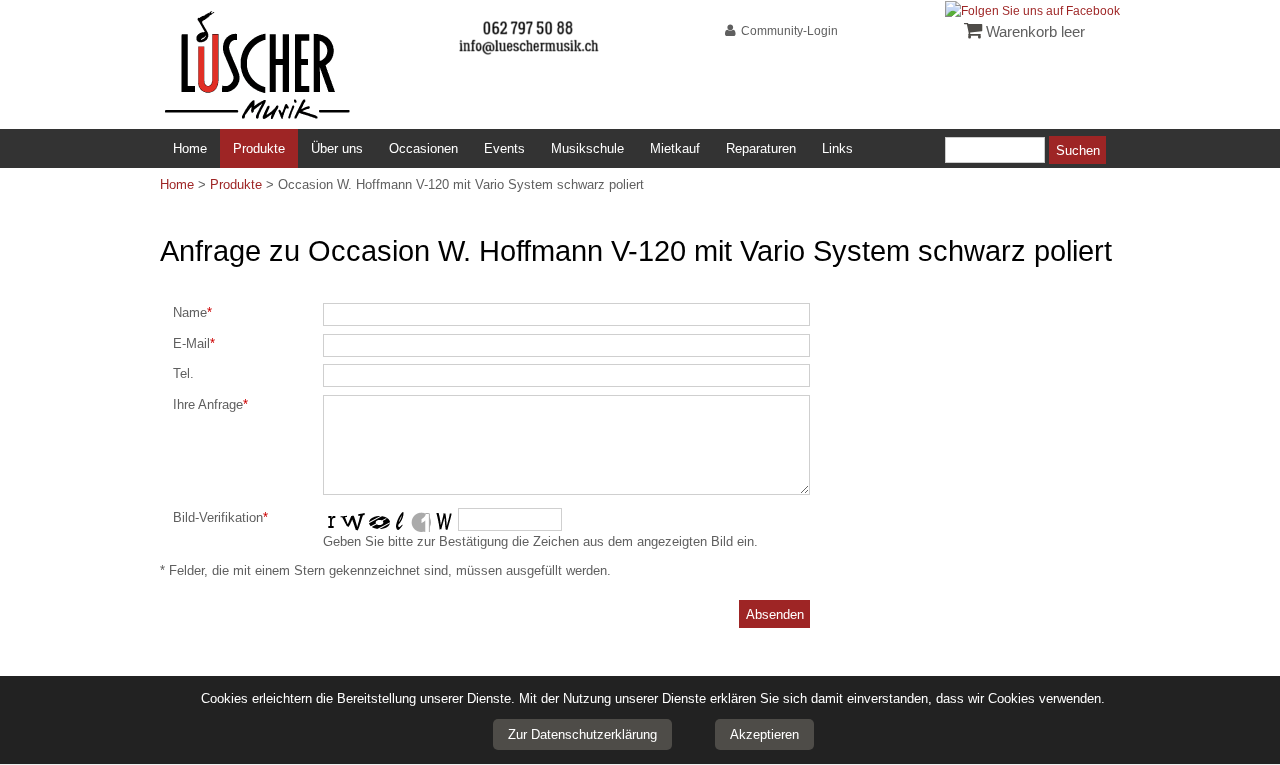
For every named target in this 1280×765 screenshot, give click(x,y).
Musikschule (587, 148)
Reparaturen (761, 148)
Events (504, 148)
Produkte (259, 148)
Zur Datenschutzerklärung (582, 734)
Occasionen (423, 148)
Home (190, 148)
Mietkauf (675, 148)
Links (837, 148)
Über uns (337, 148)
